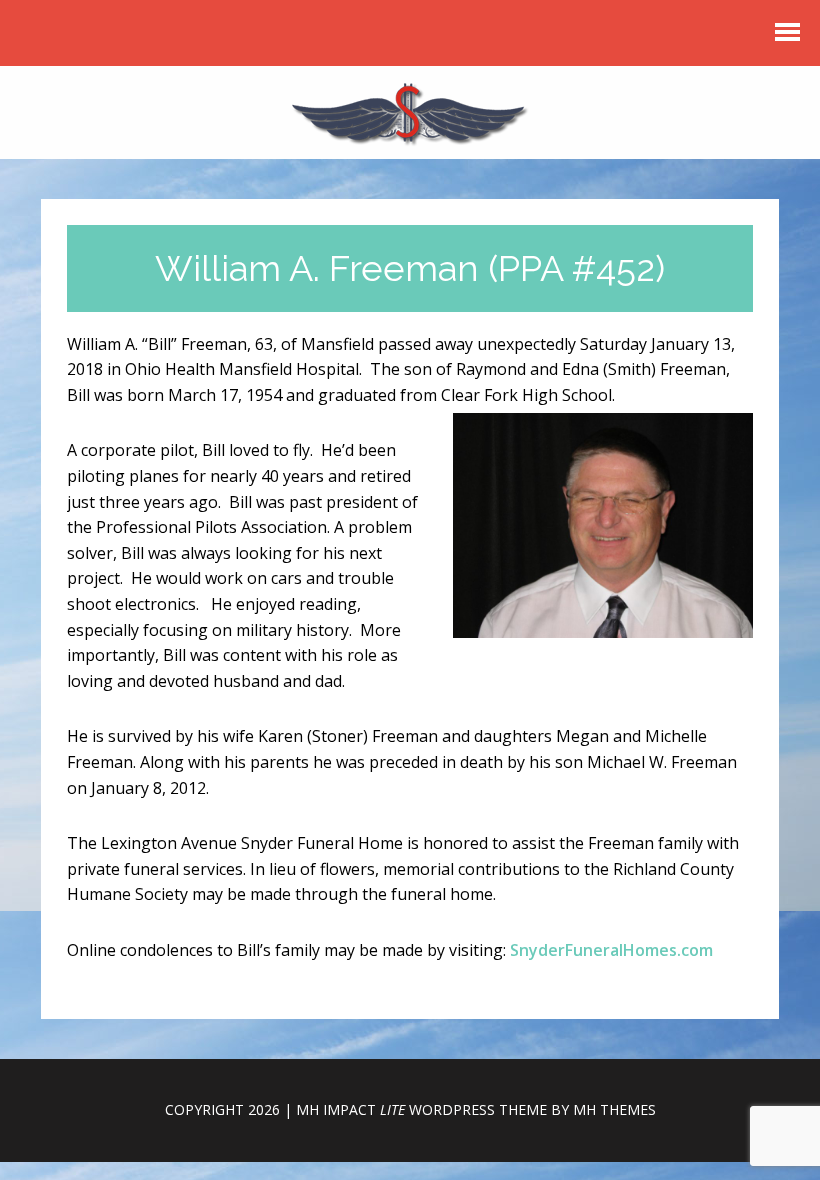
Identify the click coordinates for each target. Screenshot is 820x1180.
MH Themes (614, 1109)
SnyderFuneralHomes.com (611, 950)
